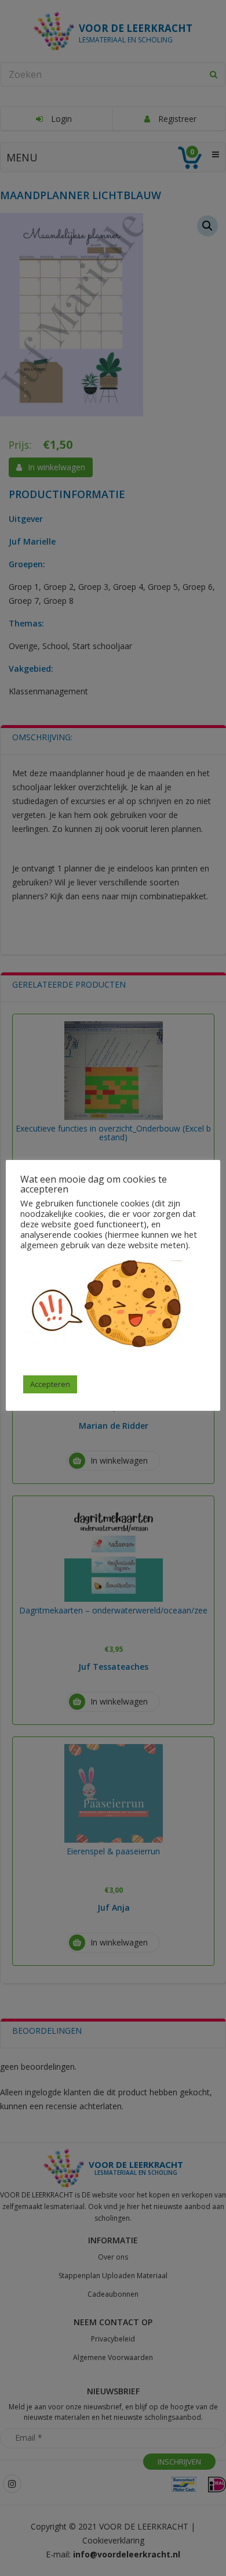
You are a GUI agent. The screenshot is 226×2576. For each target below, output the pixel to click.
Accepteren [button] (50, 1384)
